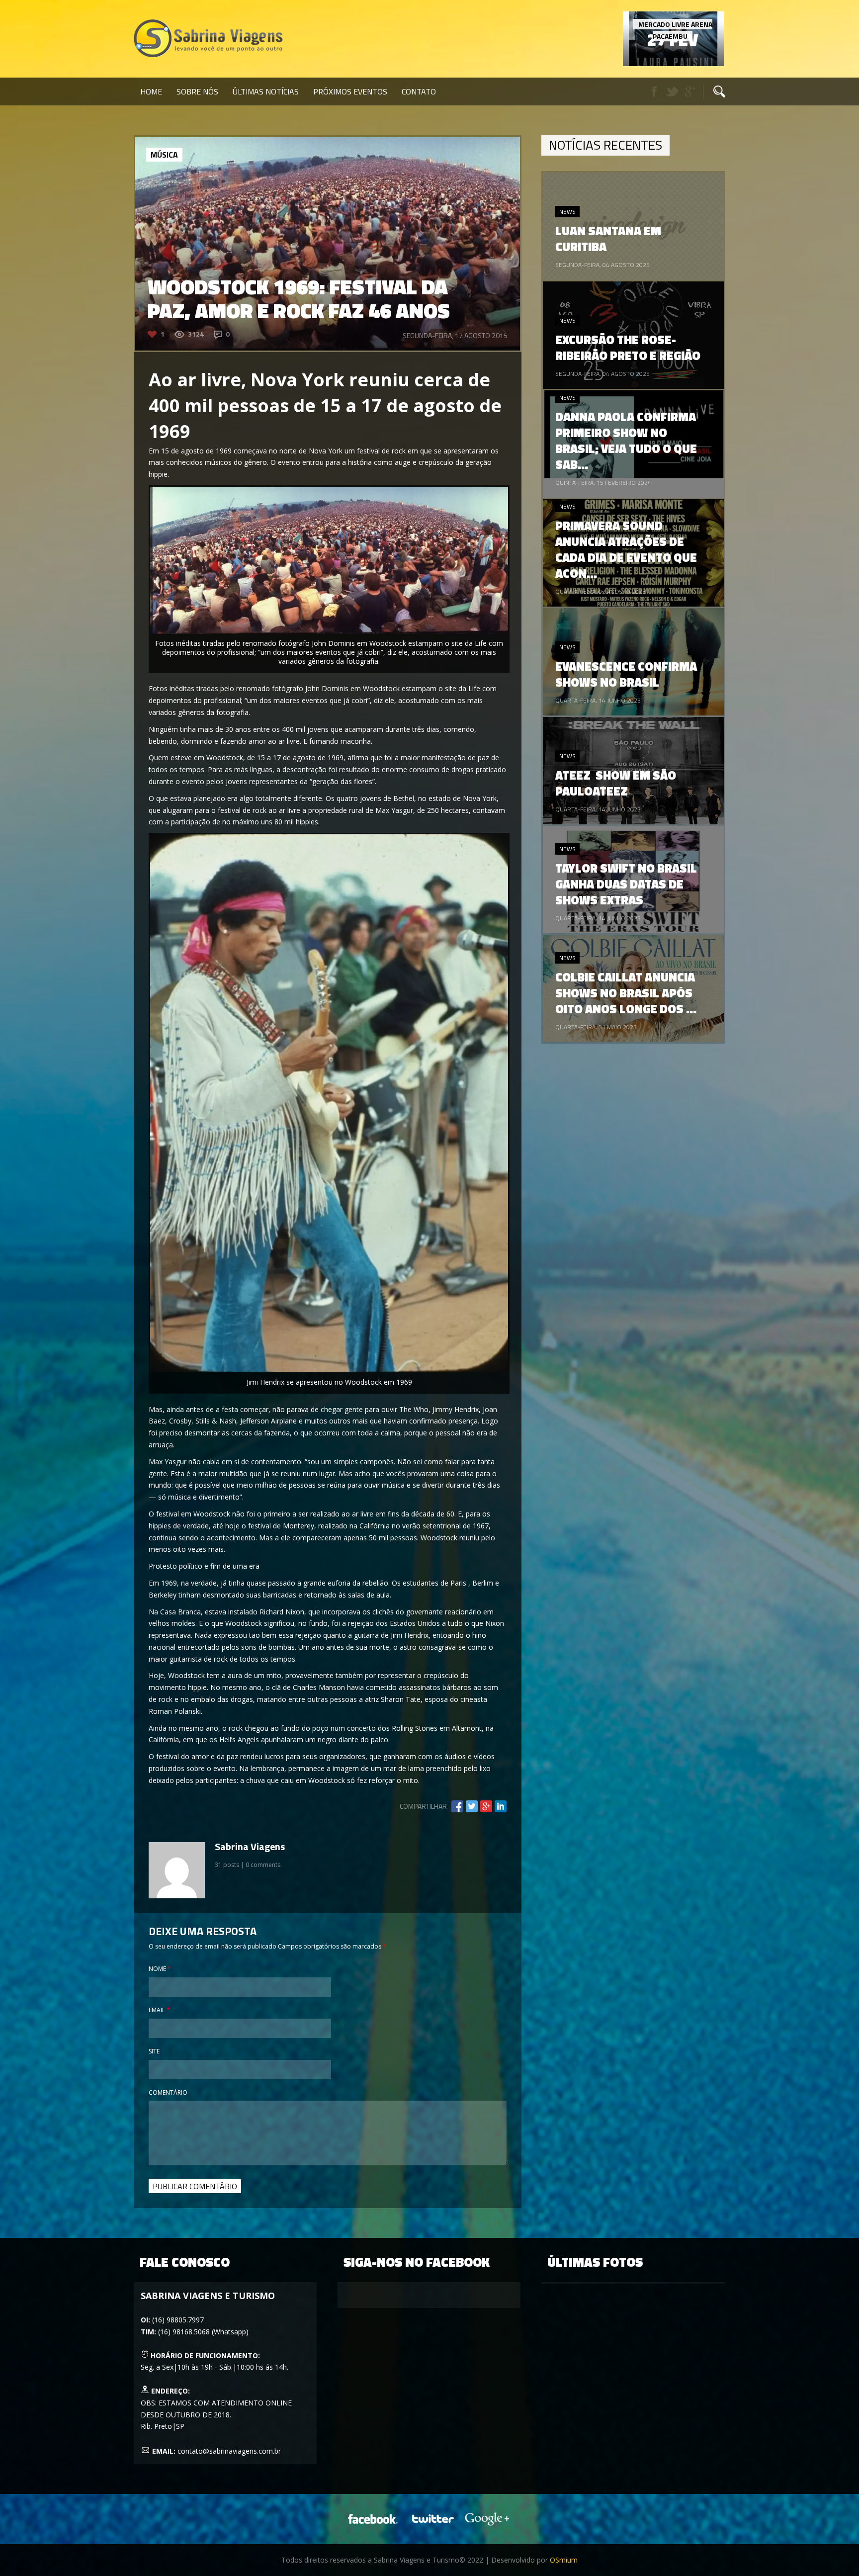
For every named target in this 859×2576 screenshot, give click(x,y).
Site (154, 2051)
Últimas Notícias (266, 91)
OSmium (564, 2560)
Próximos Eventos (350, 91)
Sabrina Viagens (250, 1846)
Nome (160, 1969)
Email (159, 2010)
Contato (419, 91)
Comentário (168, 2092)
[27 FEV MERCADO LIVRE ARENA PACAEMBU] (673, 63)
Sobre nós (197, 91)
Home (151, 91)
